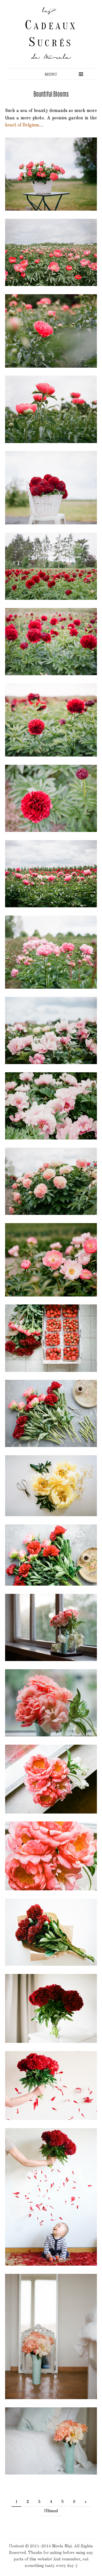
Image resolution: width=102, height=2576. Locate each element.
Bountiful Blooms (51, 94)
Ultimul (51, 2511)
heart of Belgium (22, 125)
